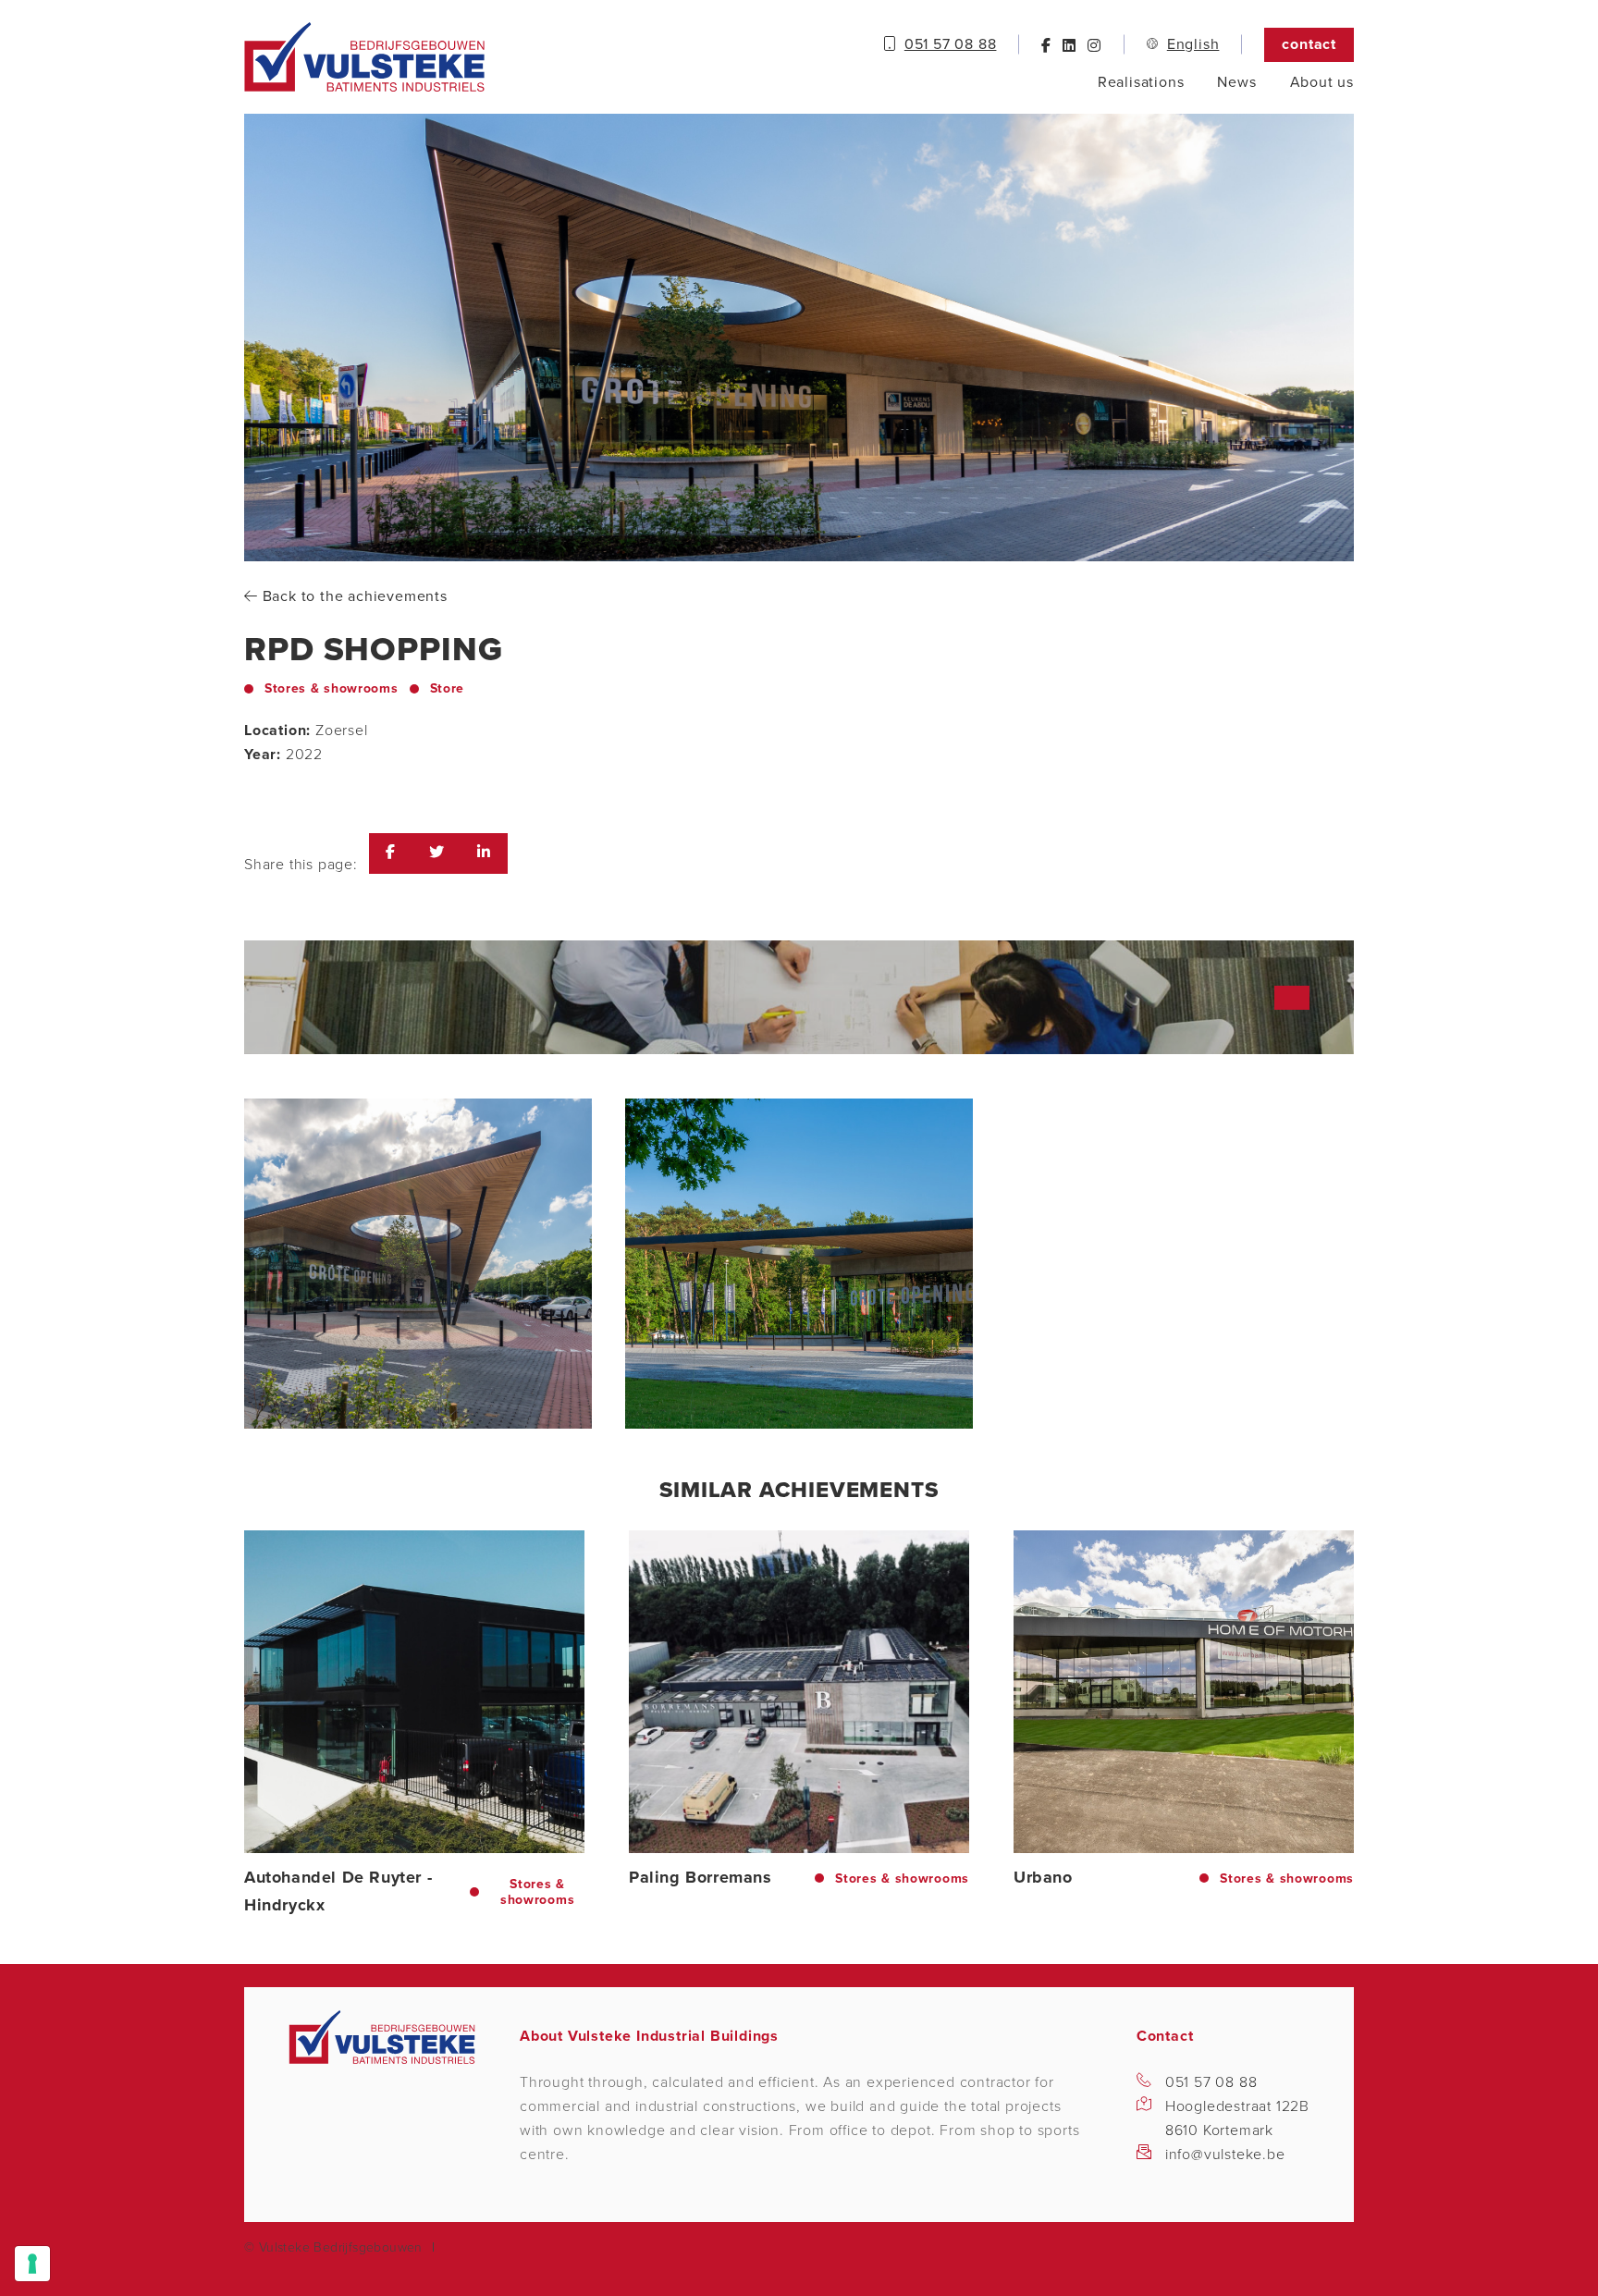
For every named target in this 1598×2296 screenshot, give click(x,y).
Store (448, 688)
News (1236, 82)
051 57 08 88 (1211, 2082)
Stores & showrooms (332, 688)
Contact (1309, 44)
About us (1322, 82)
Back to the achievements (353, 596)
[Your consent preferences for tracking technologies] (32, 2264)
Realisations (1141, 82)
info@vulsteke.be (1225, 2155)
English (1193, 44)
